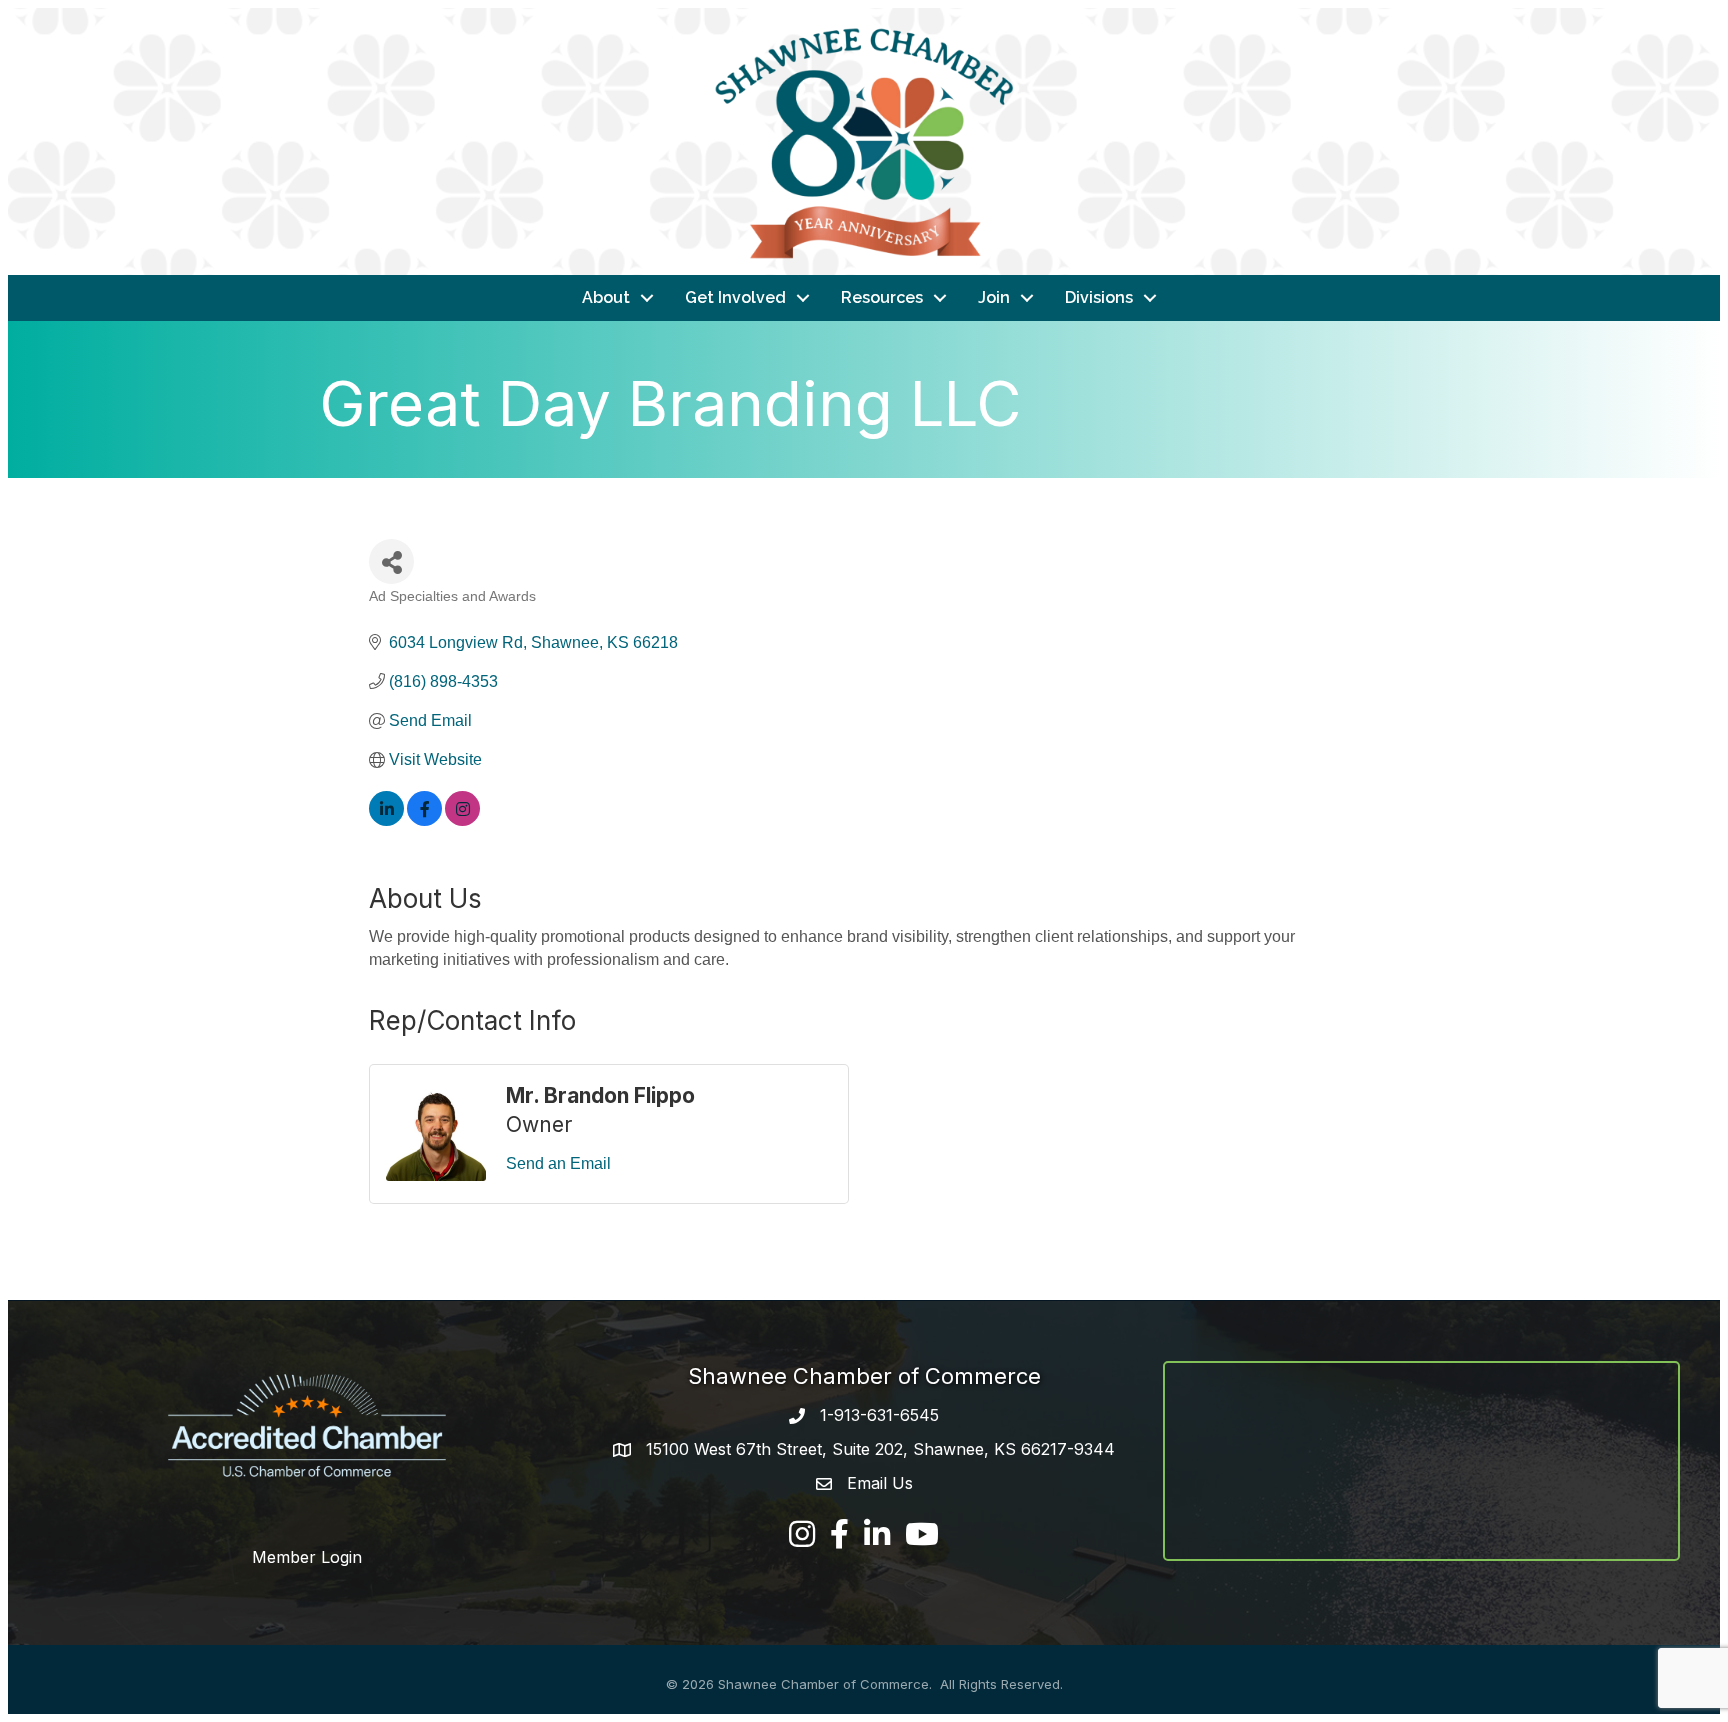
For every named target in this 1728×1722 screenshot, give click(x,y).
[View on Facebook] (424, 820)
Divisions (1099, 297)
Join (994, 297)
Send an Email (558, 1163)
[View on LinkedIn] (386, 820)
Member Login (307, 1557)
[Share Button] (391, 561)
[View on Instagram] (462, 820)
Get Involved (735, 297)
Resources (882, 297)
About (606, 297)
